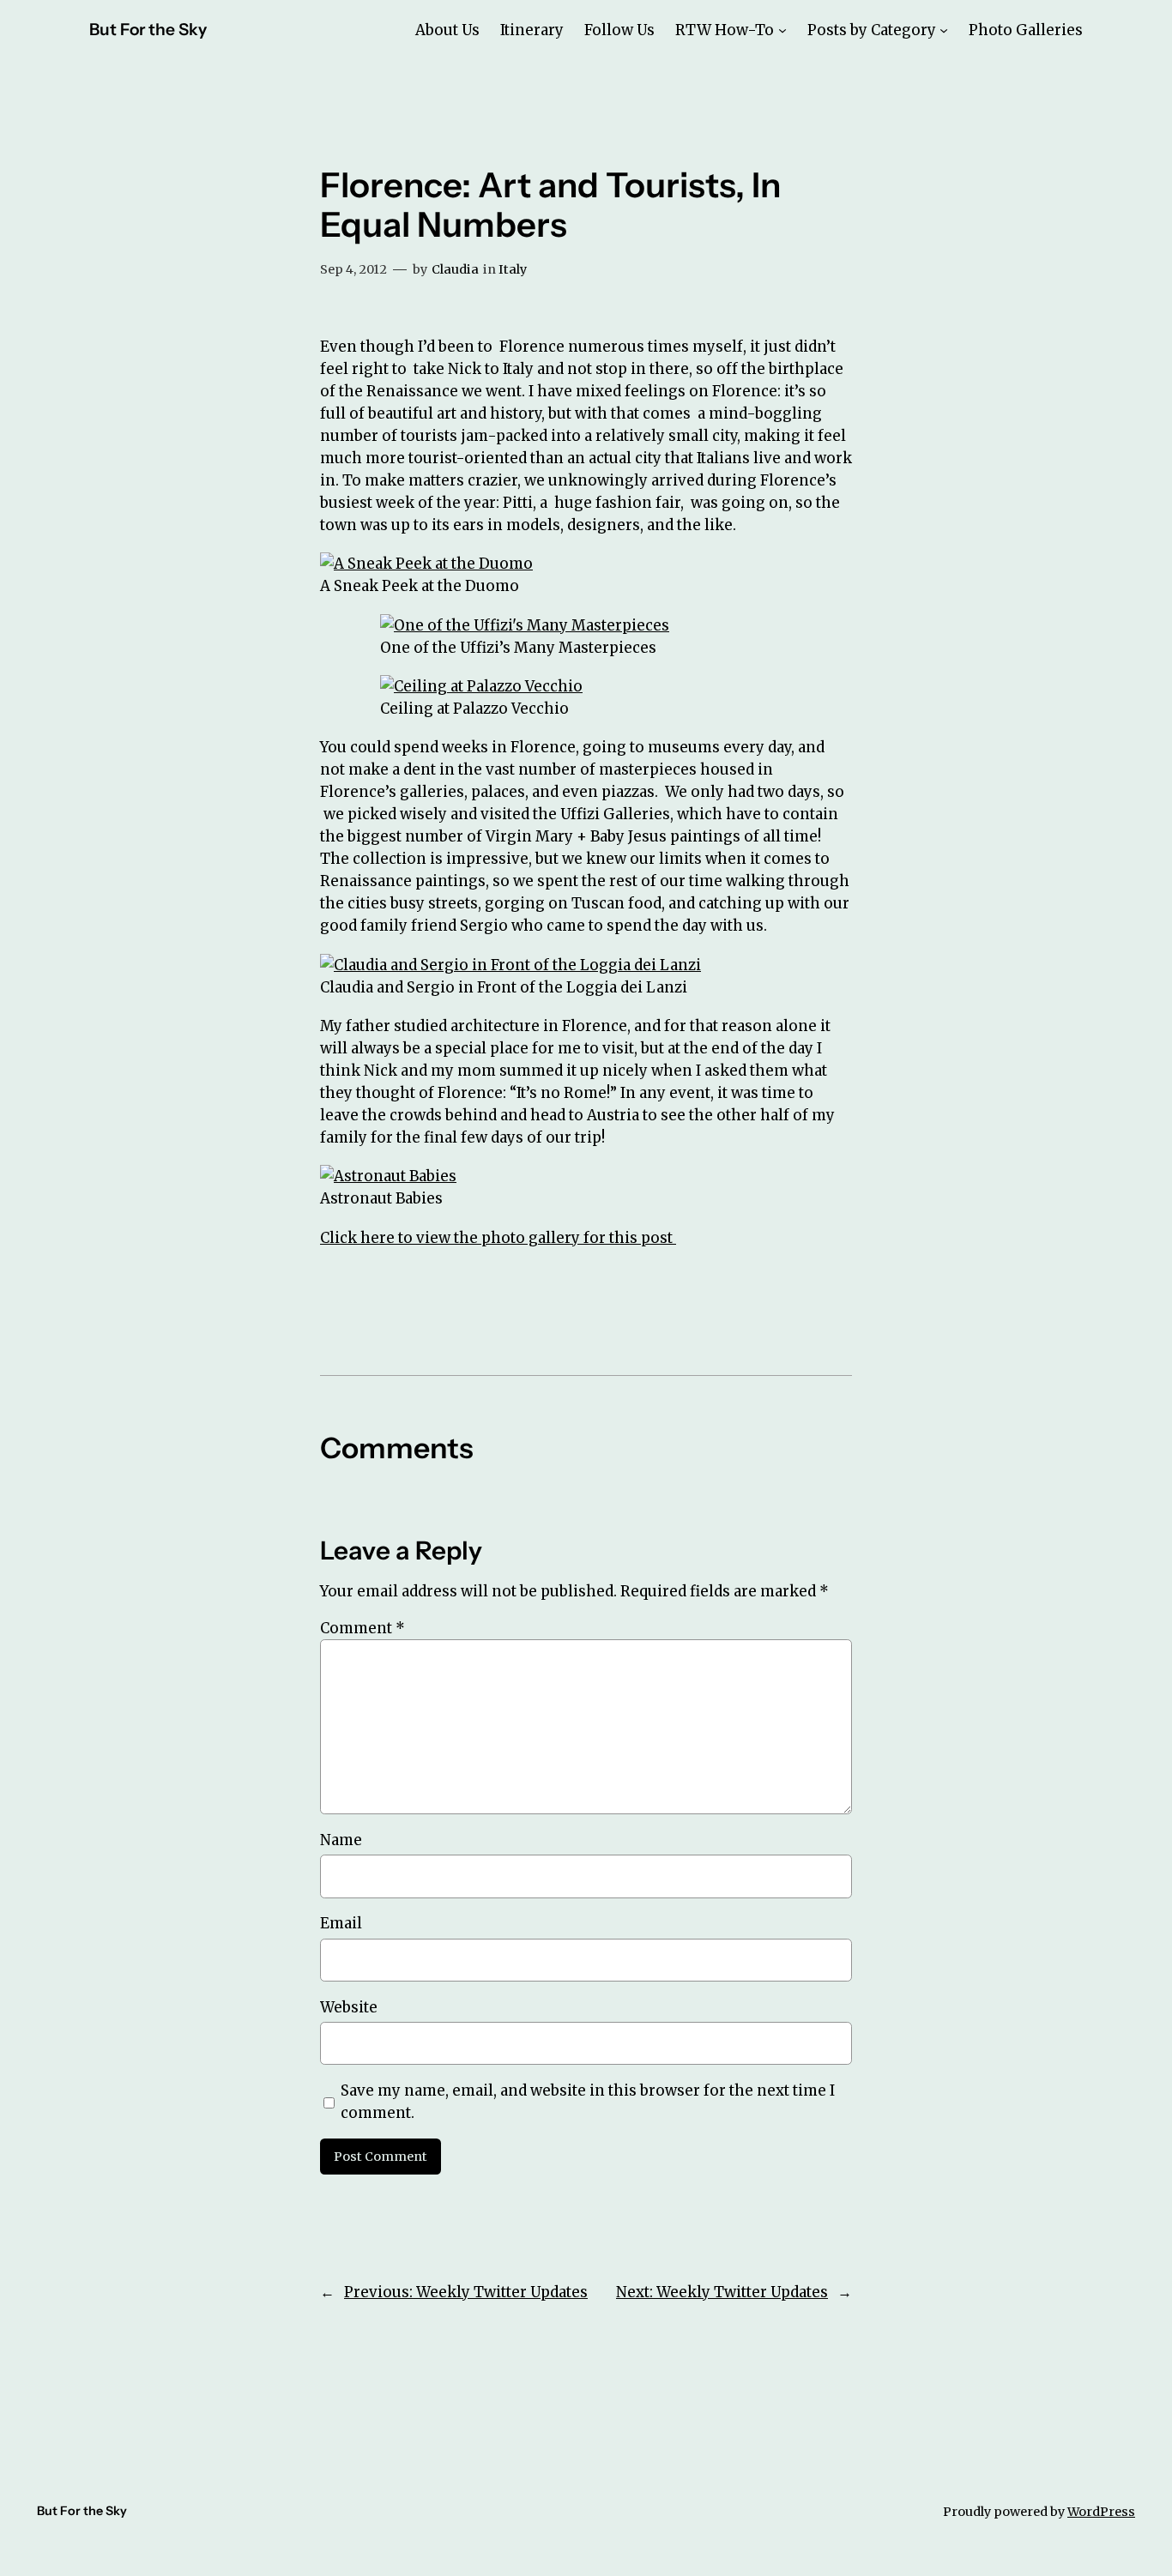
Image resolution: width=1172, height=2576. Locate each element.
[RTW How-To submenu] (782, 30)
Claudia (455, 269)
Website (349, 2007)
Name (341, 1840)
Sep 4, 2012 (353, 269)
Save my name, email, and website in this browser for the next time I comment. (588, 2102)
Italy (513, 269)
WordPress (1101, 2512)
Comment (362, 1628)
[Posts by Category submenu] (944, 30)
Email (341, 1923)
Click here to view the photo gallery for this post (498, 1238)
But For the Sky (148, 29)
